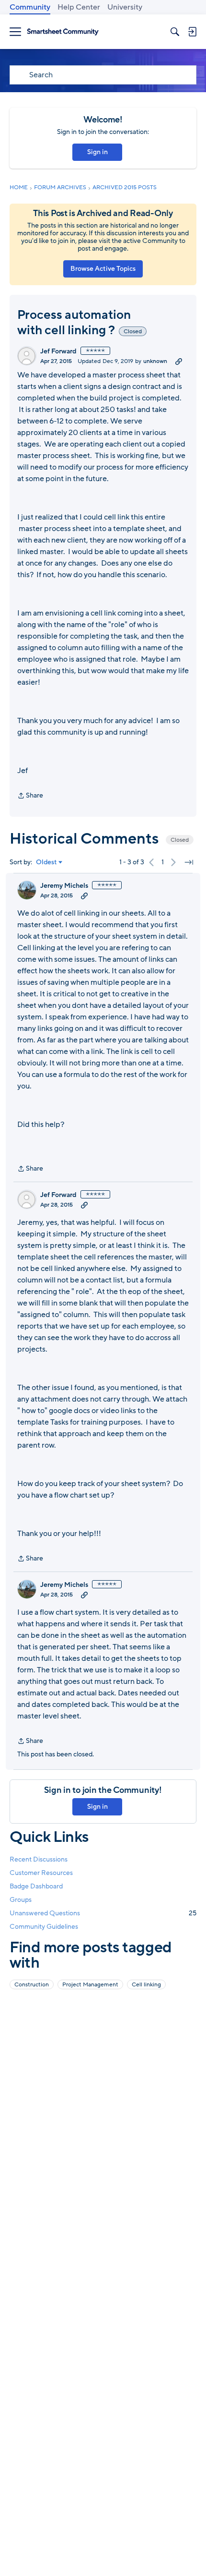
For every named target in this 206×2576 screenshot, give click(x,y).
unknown (155, 361)
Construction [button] (32, 1984)
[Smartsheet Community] (63, 32)
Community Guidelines (44, 1927)
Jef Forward (58, 351)
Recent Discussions (39, 1859)
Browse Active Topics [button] (103, 269)
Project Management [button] (90, 1984)
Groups (21, 1900)
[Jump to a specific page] (189, 862)
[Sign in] (192, 32)
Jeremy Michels (64, 886)
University (125, 7)
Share (30, 796)
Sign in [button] (97, 152)
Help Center (79, 7)
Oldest (46, 862)
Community (30, 7)
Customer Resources (41, 1873)
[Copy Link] (179, 361)
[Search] (175, 32)
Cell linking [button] (146, 1984)
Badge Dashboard (36, 1886)
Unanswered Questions (103, 1913)
